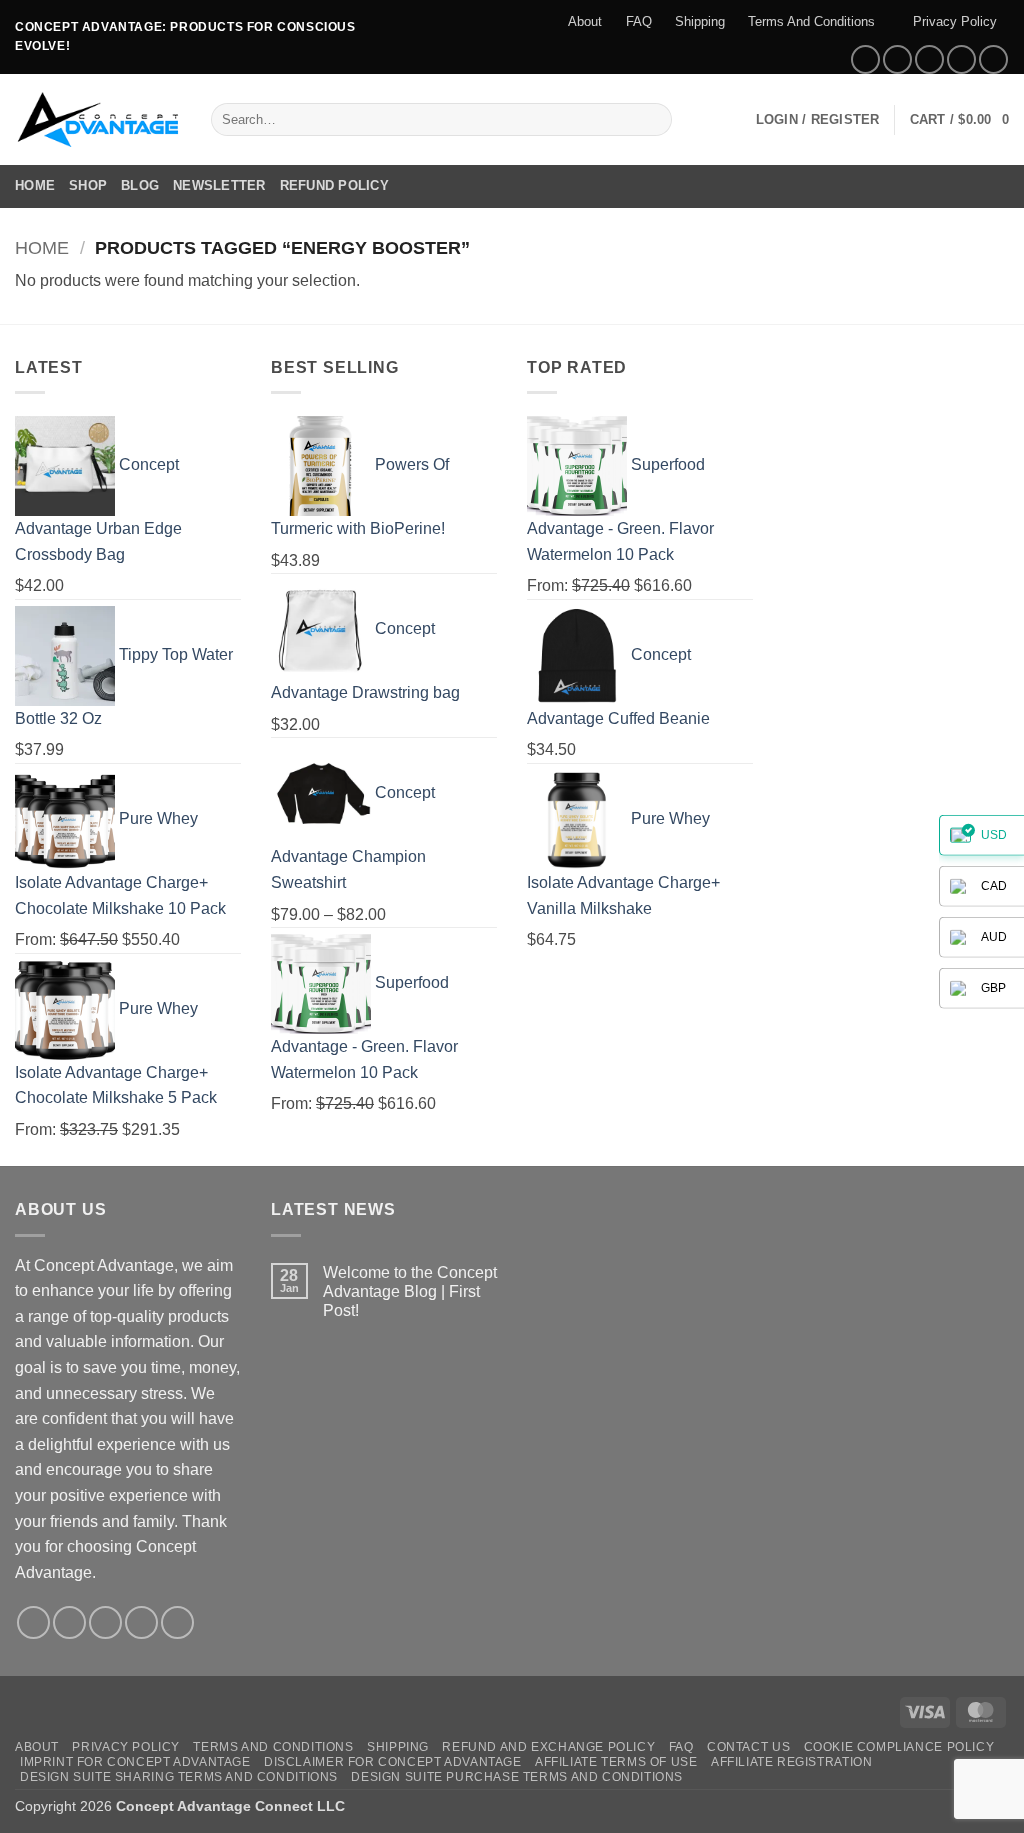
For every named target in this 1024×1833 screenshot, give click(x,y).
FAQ (639, 21)
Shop (88, 185)
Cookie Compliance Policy (899, 1747)
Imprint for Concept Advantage (135, 1762)
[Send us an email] (961, 59)
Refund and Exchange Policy (548, 1747)
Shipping (700, 21)
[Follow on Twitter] (929, 59)
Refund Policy (334, 185)
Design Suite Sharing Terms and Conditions (179, 1777)
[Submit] (653, 120)
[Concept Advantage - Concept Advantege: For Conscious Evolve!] (98, 119)
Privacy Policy (955, 21)
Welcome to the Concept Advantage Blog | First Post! (410, 1291)
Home (35, 185)
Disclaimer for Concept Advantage (393, 1762)
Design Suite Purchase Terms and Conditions (517, 1777)
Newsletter (219, 185)
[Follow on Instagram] (897, 59)
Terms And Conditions (811, 21)
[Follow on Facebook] (865, 59)
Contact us (748, 1747)
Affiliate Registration (791, 1762)
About (585, 21)
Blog (140, 185)
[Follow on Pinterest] (993, 59)
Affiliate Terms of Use (616, 1762)
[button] (818, 120)
